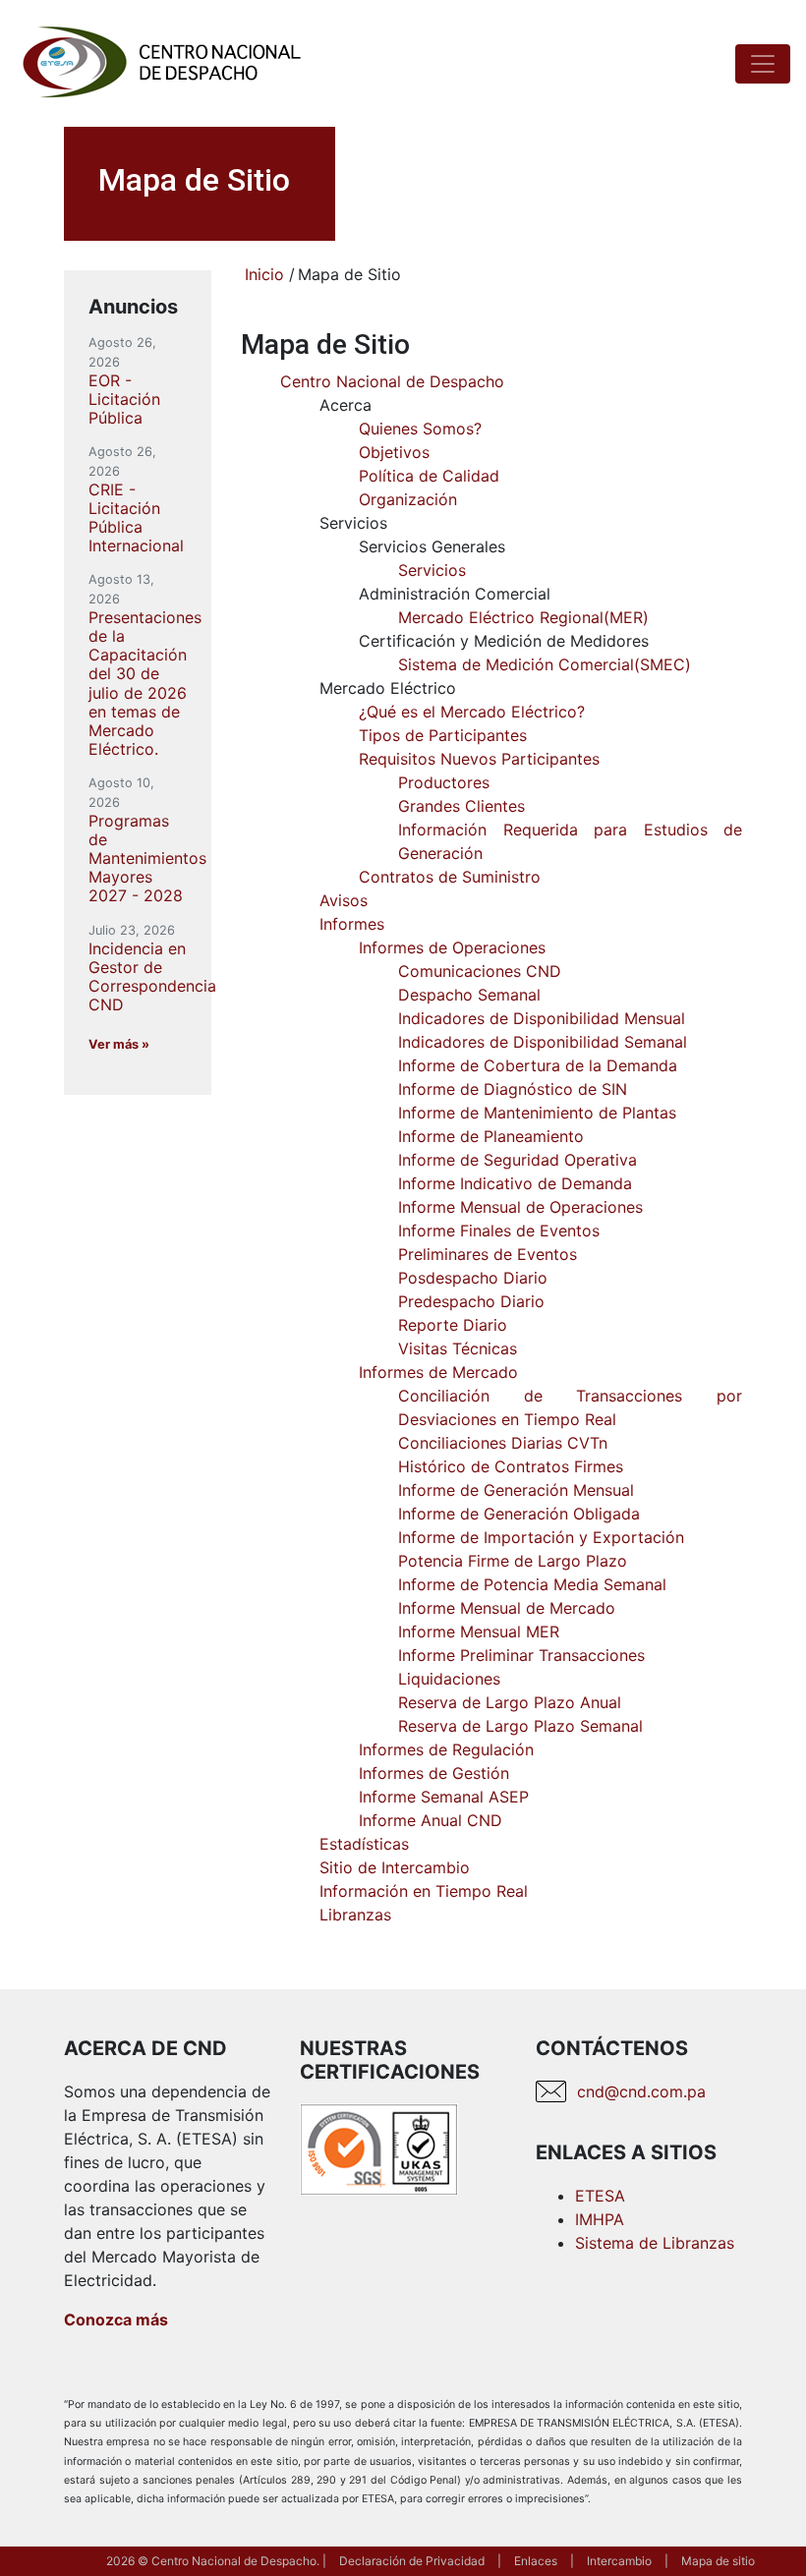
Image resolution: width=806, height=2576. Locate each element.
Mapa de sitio (718, 2561)
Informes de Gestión (434, 1773)
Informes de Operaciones (452, 947)
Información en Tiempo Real (424, 1891)
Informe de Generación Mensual (516, 1490)
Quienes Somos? (420, 429)
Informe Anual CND (431, 1820)
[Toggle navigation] (763, 64)
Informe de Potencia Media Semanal (532, 1584)
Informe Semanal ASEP (444, 1797)
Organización (408, 499)
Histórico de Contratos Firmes (511, 1466)
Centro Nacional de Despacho (392, 381)
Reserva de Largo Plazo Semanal (520, 1726)
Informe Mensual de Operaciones (520, 1207)
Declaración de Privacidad (412, 2561)
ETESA (600, 2196)
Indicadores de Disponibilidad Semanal (543, 1042)
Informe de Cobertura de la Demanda (538, 1065)
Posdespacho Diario (473, 1278)
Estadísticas (364, 1844)
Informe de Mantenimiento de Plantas (537, 1113)
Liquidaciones (449, 1679)
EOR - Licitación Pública (124, 399)
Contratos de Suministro (450, 877)
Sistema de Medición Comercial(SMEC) (545, 664)
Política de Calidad (429, 476)
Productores (444, 782)
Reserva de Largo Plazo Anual (510, 1702)
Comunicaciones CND (480, 971)
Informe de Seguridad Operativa (518, 1160)
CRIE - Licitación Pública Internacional (136, 518)
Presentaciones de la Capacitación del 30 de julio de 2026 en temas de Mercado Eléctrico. (145, 683)
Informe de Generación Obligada (519, 1514)
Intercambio (619, 2561)
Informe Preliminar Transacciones (521, 1655)
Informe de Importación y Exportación (541, 1537)
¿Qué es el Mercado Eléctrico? (472, 712)
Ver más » (119, 1044)
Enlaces (536, 2561)
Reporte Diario (453, 1325)
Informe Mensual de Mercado (507, 1608)
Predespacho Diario (471, 1301)
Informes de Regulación (446, 1749)
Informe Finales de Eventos (499, 1231)
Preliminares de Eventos (488, 1254)
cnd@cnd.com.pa (641, 2091)
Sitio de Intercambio (395, 1867)
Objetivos (394, 452)
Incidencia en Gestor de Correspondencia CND (152, 977)
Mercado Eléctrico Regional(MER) (523, 617)
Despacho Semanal (469, 995)
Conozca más (116, 2319)
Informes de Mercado (438, 1372)
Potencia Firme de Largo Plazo (513, 1561)
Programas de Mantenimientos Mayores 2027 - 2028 (147, 859)
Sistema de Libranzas (655, 2243)
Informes (352, 924)
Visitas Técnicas (458, 1348)
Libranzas (355, 1915)
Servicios (432, 570)
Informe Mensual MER (479, 1631)
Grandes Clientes (461, 806)
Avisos (344, 900)
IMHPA (600, 2219)
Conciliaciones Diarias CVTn (503, 1443)
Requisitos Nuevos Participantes (479, 759)
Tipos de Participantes (443, 735)
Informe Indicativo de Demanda (515, 1183)
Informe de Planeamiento (491, 1136)
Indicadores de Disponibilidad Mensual (542, 1018)
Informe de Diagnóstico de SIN (513, 1089)
